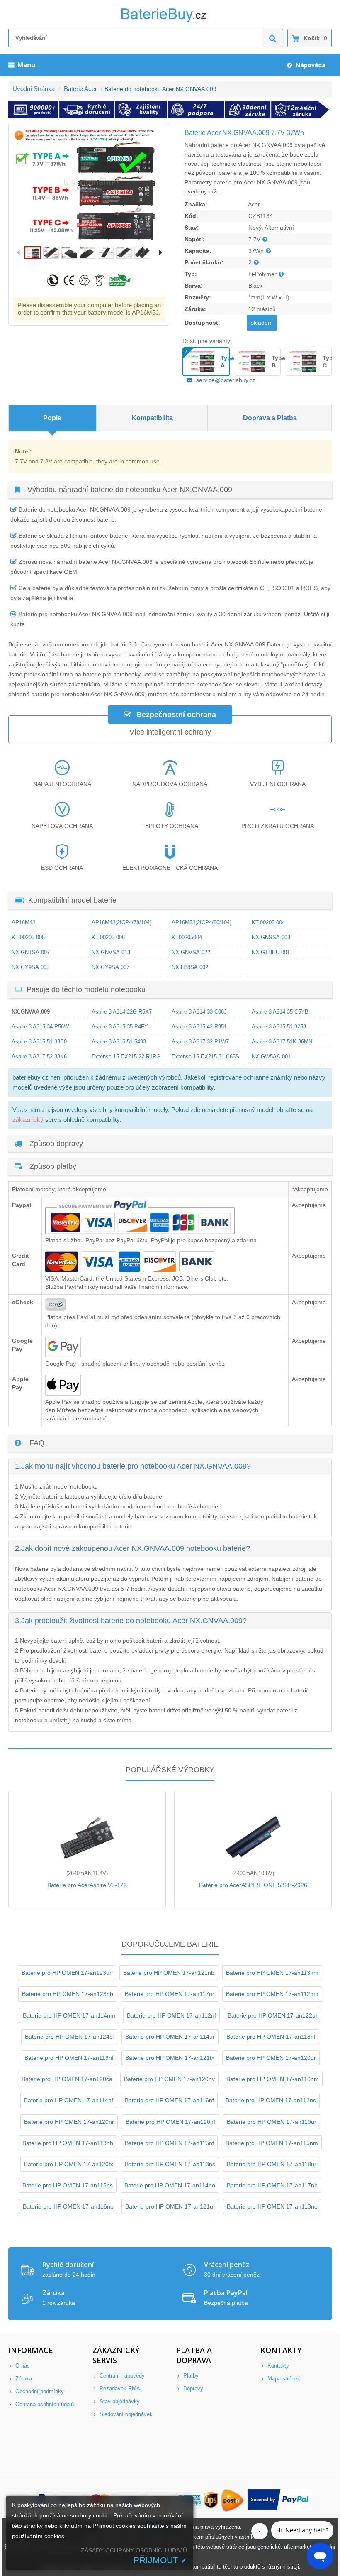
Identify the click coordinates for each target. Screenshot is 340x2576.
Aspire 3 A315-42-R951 (199, 1027)
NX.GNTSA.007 (31, 952)
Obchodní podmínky (39, 2391)
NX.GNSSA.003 (271, 937)
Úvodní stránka (34, 89)
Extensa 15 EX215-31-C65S (205, 1057)
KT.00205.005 (28, 937)
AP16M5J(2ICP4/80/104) (202, 922)
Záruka (23, 2379)
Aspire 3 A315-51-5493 (119, 1042)
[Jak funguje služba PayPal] (280, 2500)
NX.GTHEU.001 (271, 952)
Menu (26, 65)
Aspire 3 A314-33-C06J (199, 1012)
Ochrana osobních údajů (44, 2404)
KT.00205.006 (108, 937)
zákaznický (28, 1120)
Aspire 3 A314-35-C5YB (280, 1012)
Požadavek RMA (119, 2389)
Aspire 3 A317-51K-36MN (282, 1042)
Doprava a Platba (270, 418)
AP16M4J (23, 922)
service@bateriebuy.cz (226, 380)
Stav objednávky (119, 2401)
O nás (22, 2366)
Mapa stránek (283, 2379)
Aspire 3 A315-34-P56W (40, 1027)
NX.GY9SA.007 (110, 967)
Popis (52, 418)
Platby (190, 2376)
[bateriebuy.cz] (170, 21)
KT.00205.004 (268, 922)
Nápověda (310, 65)
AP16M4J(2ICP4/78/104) (121, 922)
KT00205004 (187, 937)
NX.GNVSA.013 (111, 952)
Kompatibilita (152, 418)
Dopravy (192, 2389)
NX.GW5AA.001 (271, 1057)
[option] (89, 185)
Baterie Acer (80, 89)
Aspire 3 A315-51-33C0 (39, 1042)
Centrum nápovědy (121, 2376)
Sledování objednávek (125, 2414)
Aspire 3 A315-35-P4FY (120, 1027)
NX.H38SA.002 (190, 967)
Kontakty (277, 2366)
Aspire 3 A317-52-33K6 (39, 1057)
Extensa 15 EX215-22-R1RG (126, 1057)
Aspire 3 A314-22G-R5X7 (122, 1012)
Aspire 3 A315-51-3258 (279, 1027)
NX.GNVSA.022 (191, 952)
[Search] (273, 38)
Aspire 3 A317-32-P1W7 (200, 1042)
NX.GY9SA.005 (30, 967)
